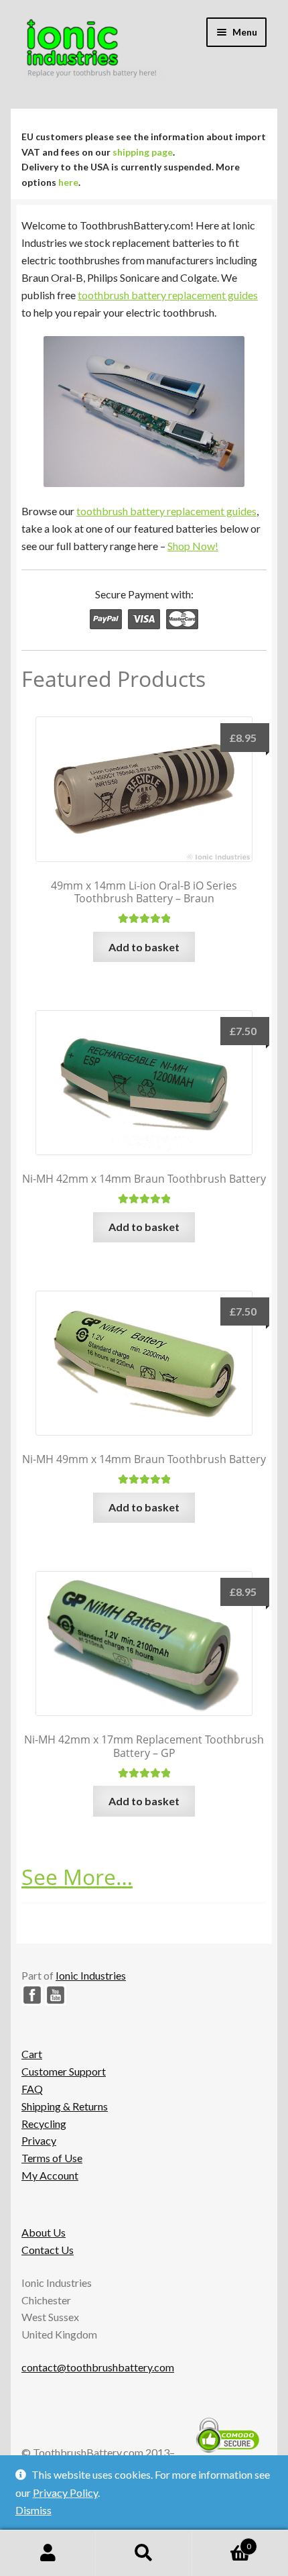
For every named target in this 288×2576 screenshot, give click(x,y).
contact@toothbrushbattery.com (98, 2367)
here (68, 182)
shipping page (143, 152)
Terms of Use (52, 2158)
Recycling (44, 2124)
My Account (50, 2175)
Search (144, 2553)
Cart (32, 2054)
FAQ (32, 2089)
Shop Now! (193, 546)
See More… (77, 1877)
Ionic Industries (91, 1975)
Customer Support (64, 2071)
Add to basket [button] (144, 947)
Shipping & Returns (65, 2106)
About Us (44, 2232)
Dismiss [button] (33, 2510)
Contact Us (48, 2250)
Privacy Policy (65, 2492)
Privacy (39, 2140)
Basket (222, 2542)
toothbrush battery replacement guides (168, 295)
